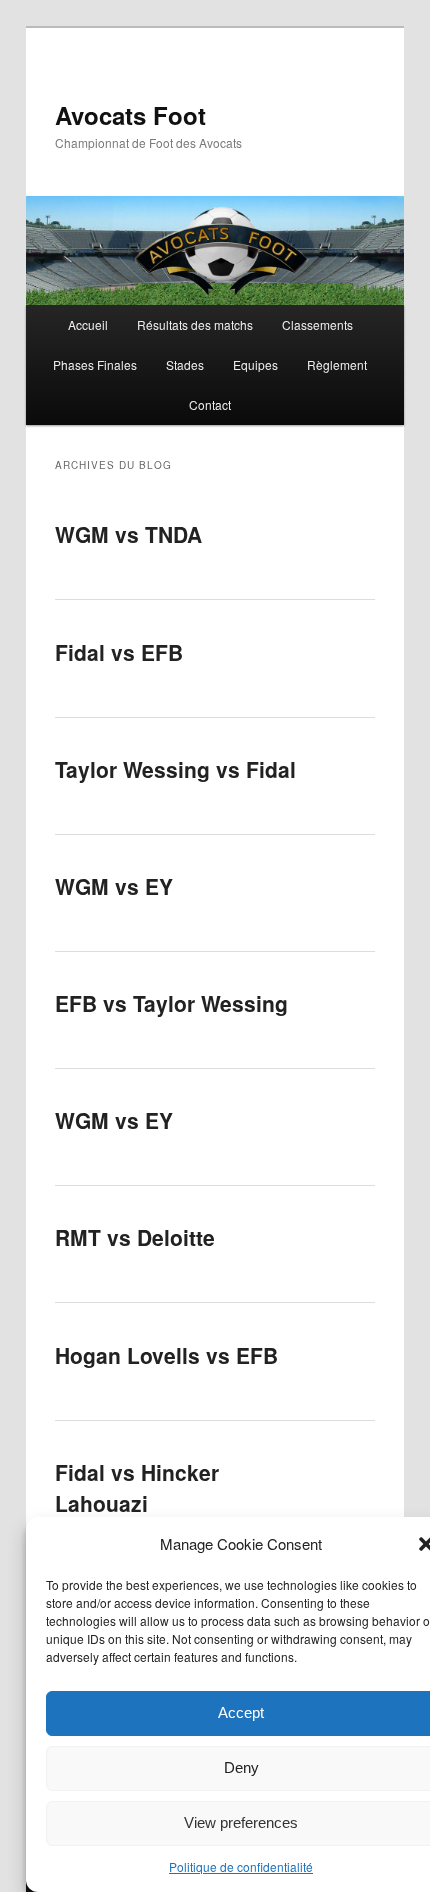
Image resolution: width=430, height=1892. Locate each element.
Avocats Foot (130, 115)
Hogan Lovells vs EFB (166, 1355)
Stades (185, 364)
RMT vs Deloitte (135, 1237)
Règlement (337, 364)
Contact (210, 404)
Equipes (255, 364)
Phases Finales (95, 364)
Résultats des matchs (195, 324)
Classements (317, 324)
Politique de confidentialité (241, 1866)
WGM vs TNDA (128, 534)
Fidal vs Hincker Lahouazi (137, 1488)
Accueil (88, 324)
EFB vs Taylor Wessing (171, 1003)
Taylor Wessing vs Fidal (175, 769)
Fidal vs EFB (119, 652)
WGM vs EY (114, 886)
